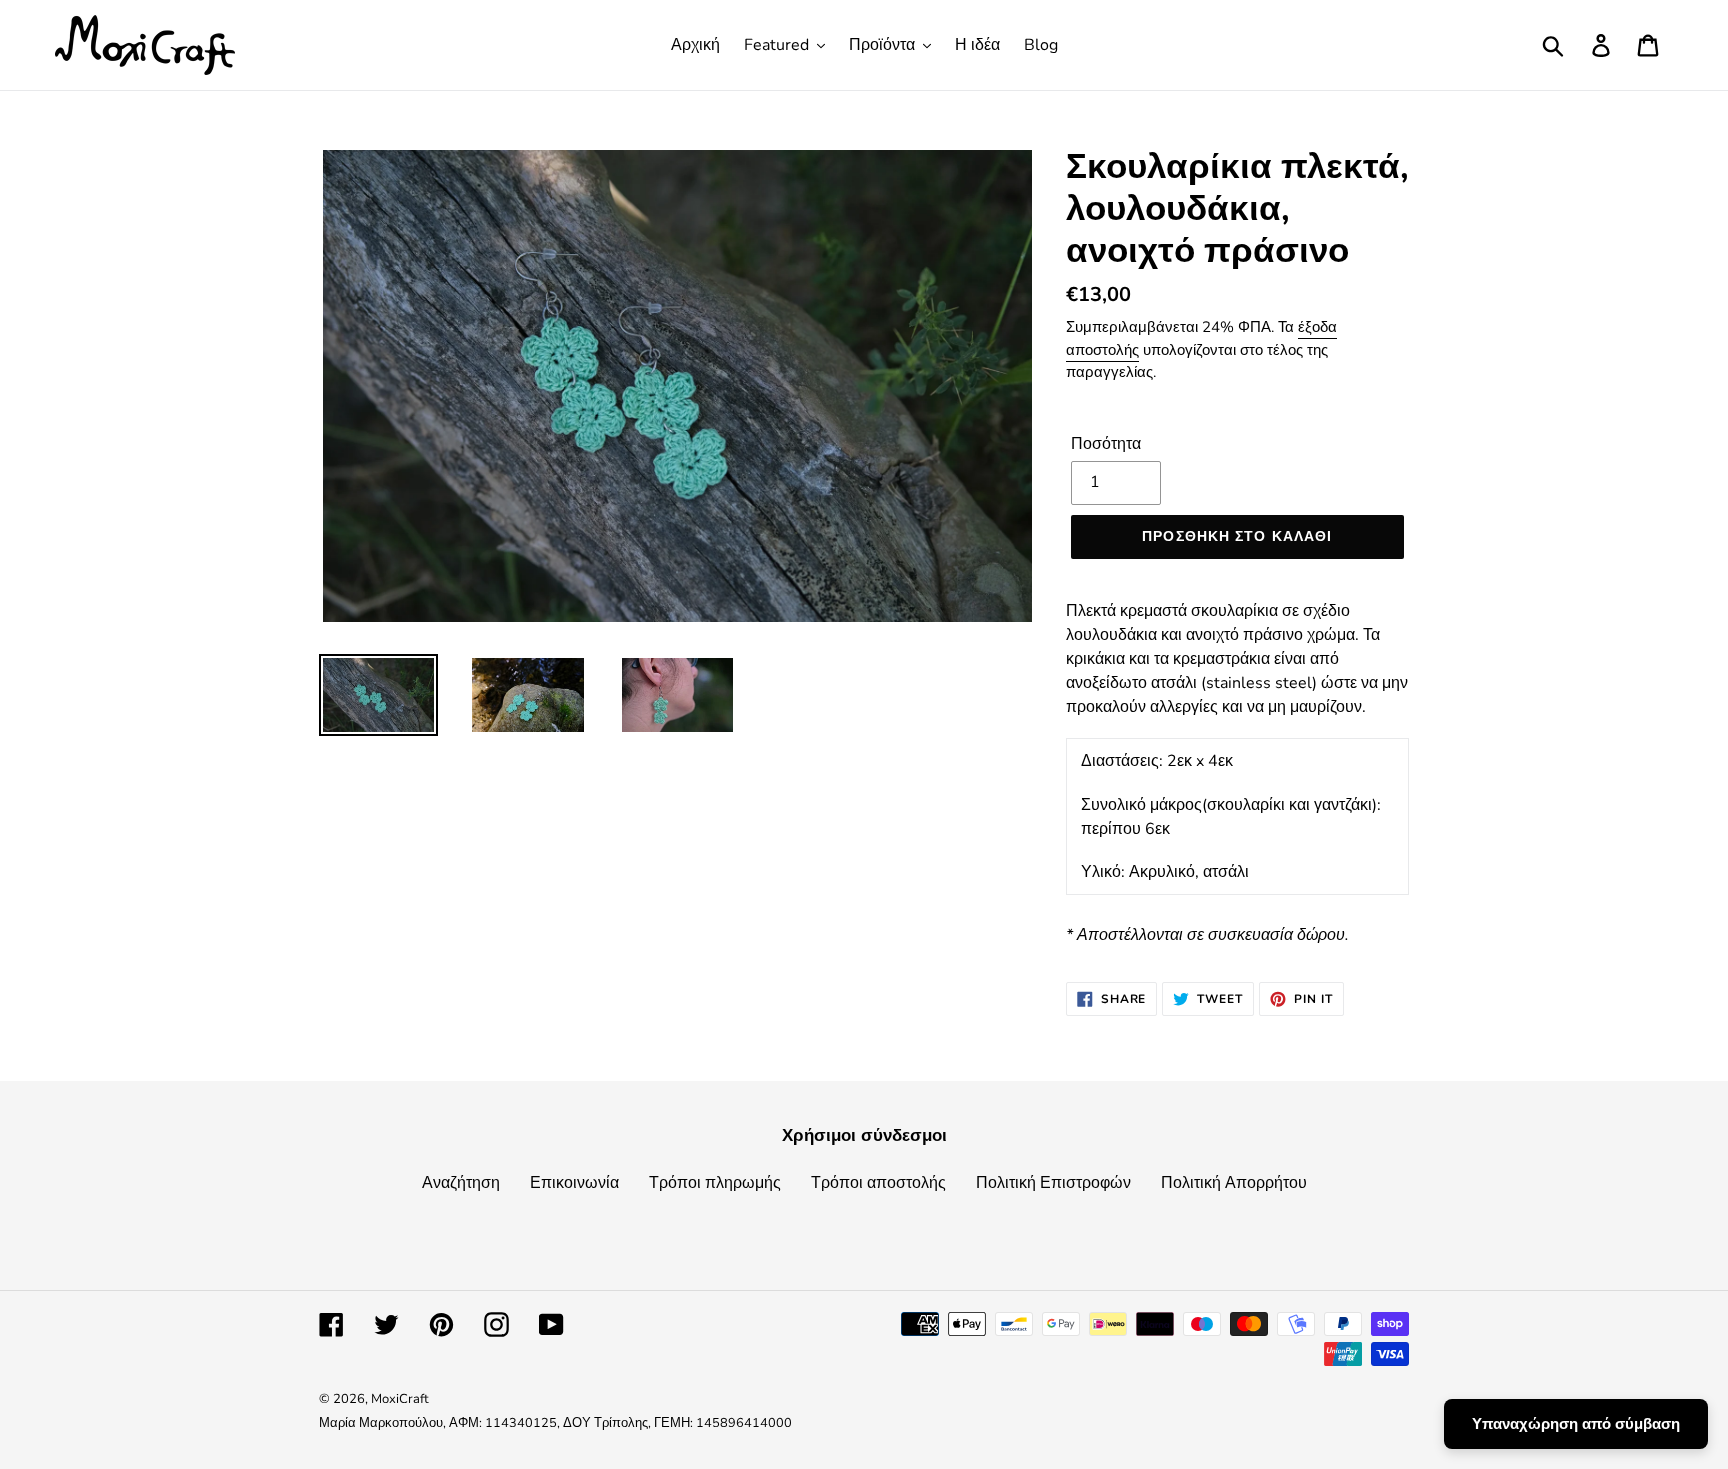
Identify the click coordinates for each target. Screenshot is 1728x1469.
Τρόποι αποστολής (878, 1183)
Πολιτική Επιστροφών (1053, 1183)
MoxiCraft (400, 1399)
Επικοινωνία (574, 1183)
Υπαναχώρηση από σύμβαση (1576, 1424)
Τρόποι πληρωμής (715, 1183)
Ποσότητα (1106, 444)
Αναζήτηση (461, 1183)
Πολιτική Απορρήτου (1234, 1183)
